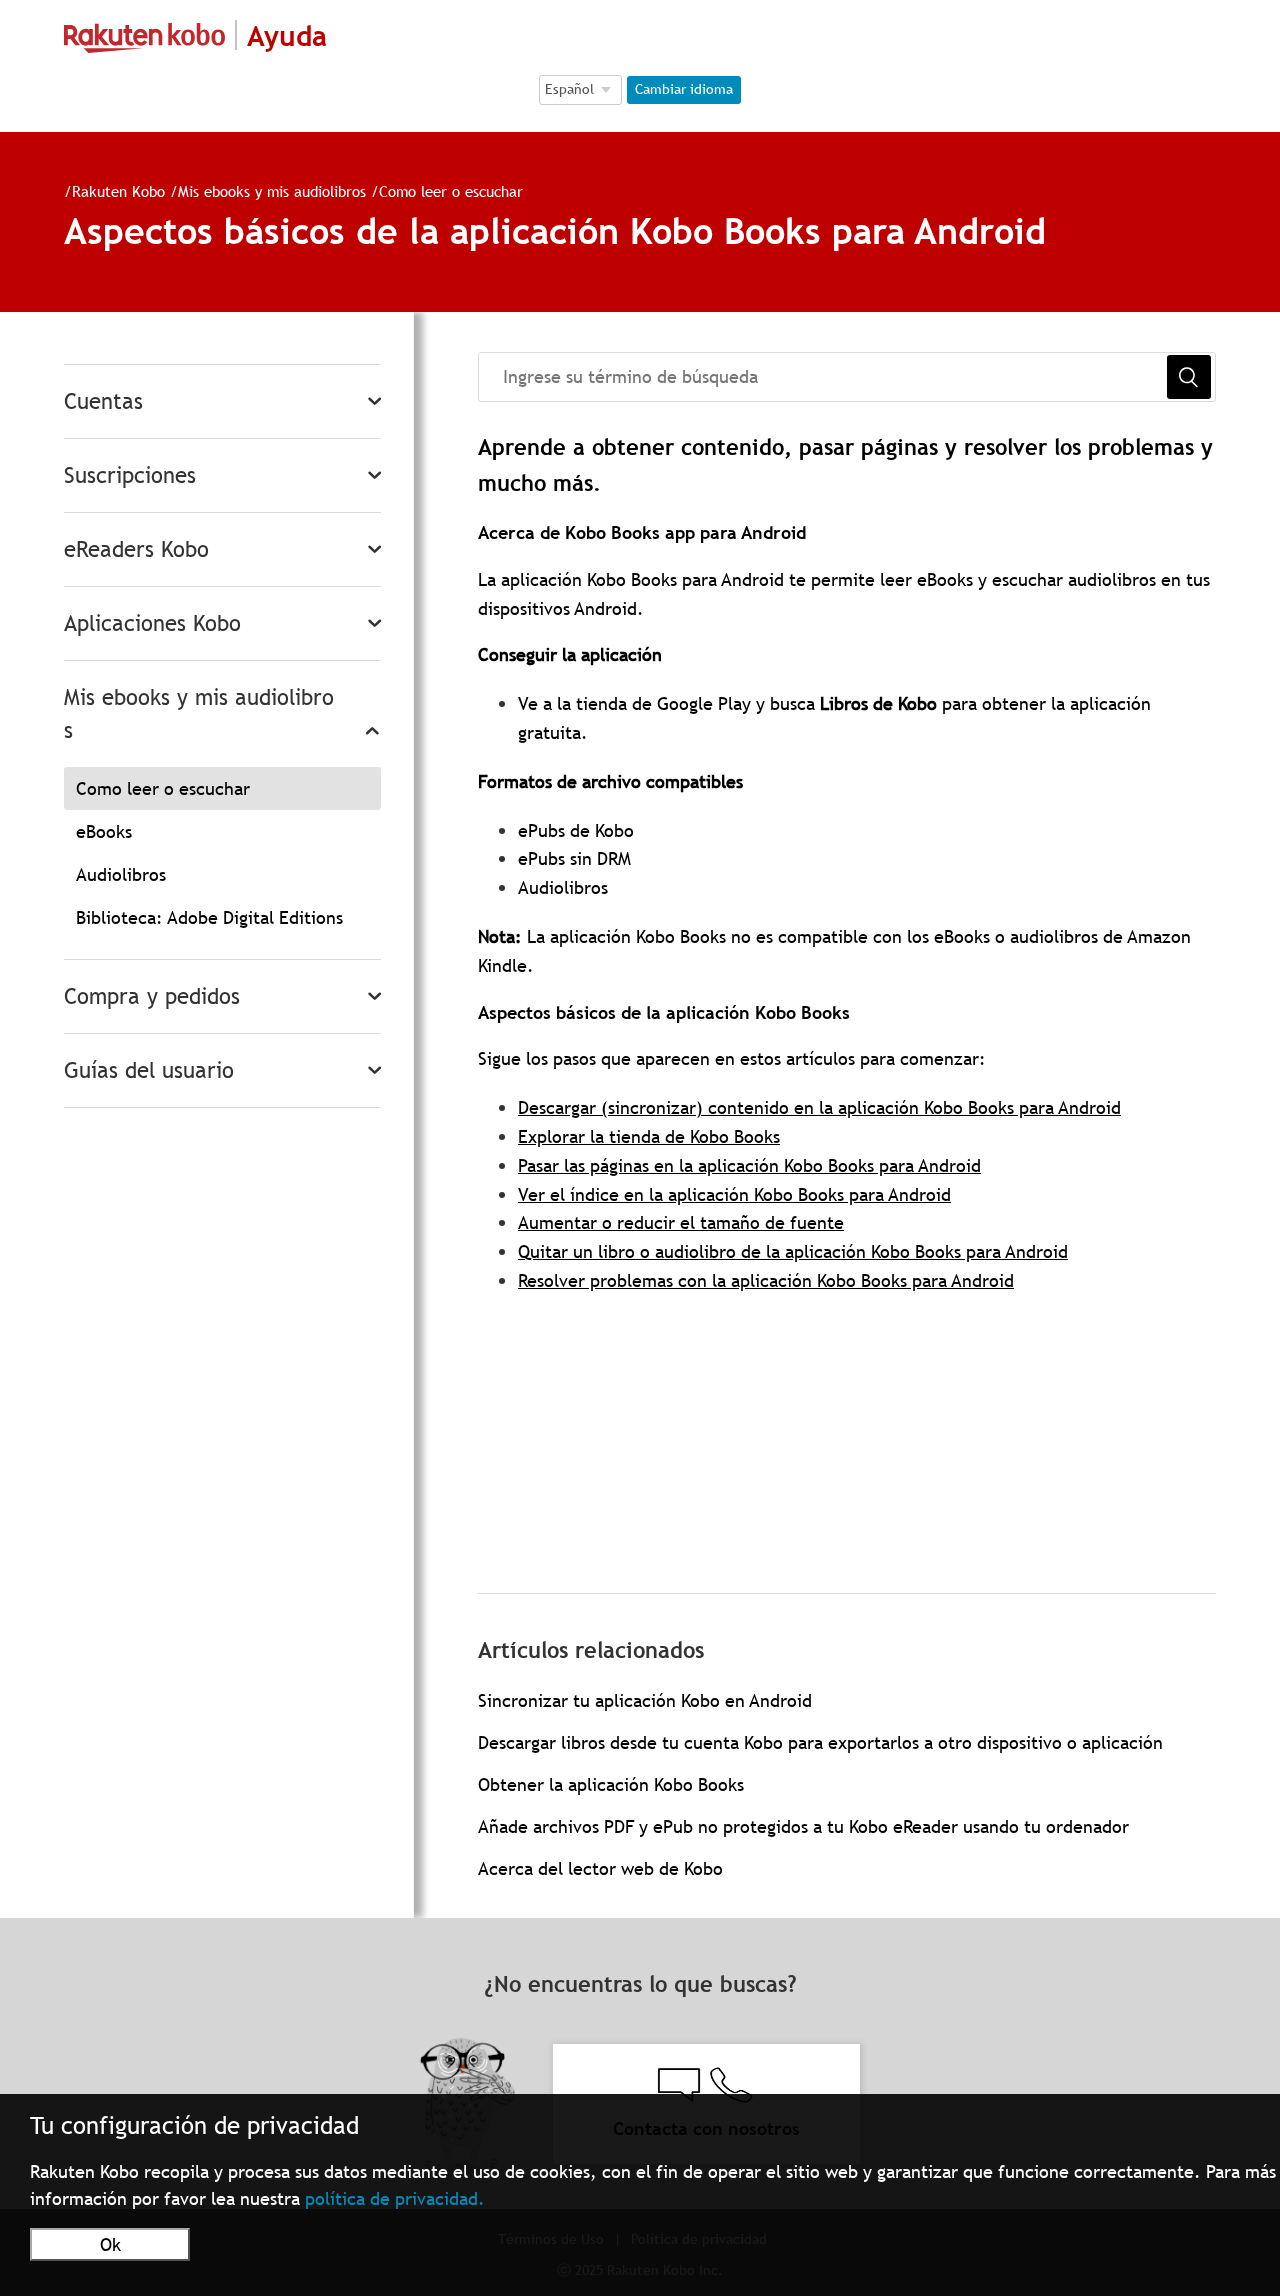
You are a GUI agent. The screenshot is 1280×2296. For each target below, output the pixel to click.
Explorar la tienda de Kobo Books (649, 1136)
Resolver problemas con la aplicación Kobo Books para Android (766, 1280)
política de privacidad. (395, 2198)
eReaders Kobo (136, 549)
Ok (110, 2244)
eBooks (104, 831)
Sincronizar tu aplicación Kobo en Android (645, 1700)
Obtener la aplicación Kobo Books (611, 1784)
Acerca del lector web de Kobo (600, 1868)
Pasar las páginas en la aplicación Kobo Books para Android (749, 1165)
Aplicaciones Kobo (152, 623)
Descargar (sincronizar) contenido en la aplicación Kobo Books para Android (819, 1107)
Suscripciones (130, 475)
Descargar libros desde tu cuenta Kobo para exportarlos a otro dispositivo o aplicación (820, 1742)
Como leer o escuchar (451, 191)
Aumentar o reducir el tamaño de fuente (681, 1222)
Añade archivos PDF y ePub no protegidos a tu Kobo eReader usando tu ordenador (803, 1826)
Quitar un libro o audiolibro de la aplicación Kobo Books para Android (793, 1251)
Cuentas (103, 401)
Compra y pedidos (152, 996)
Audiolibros (121, 874)
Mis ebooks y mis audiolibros (272, 191)
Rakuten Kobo (118, 191)
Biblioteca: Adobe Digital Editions (209, 917)
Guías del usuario (149, 1070)
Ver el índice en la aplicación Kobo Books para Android (734, 1194)
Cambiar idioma (684, 89)
